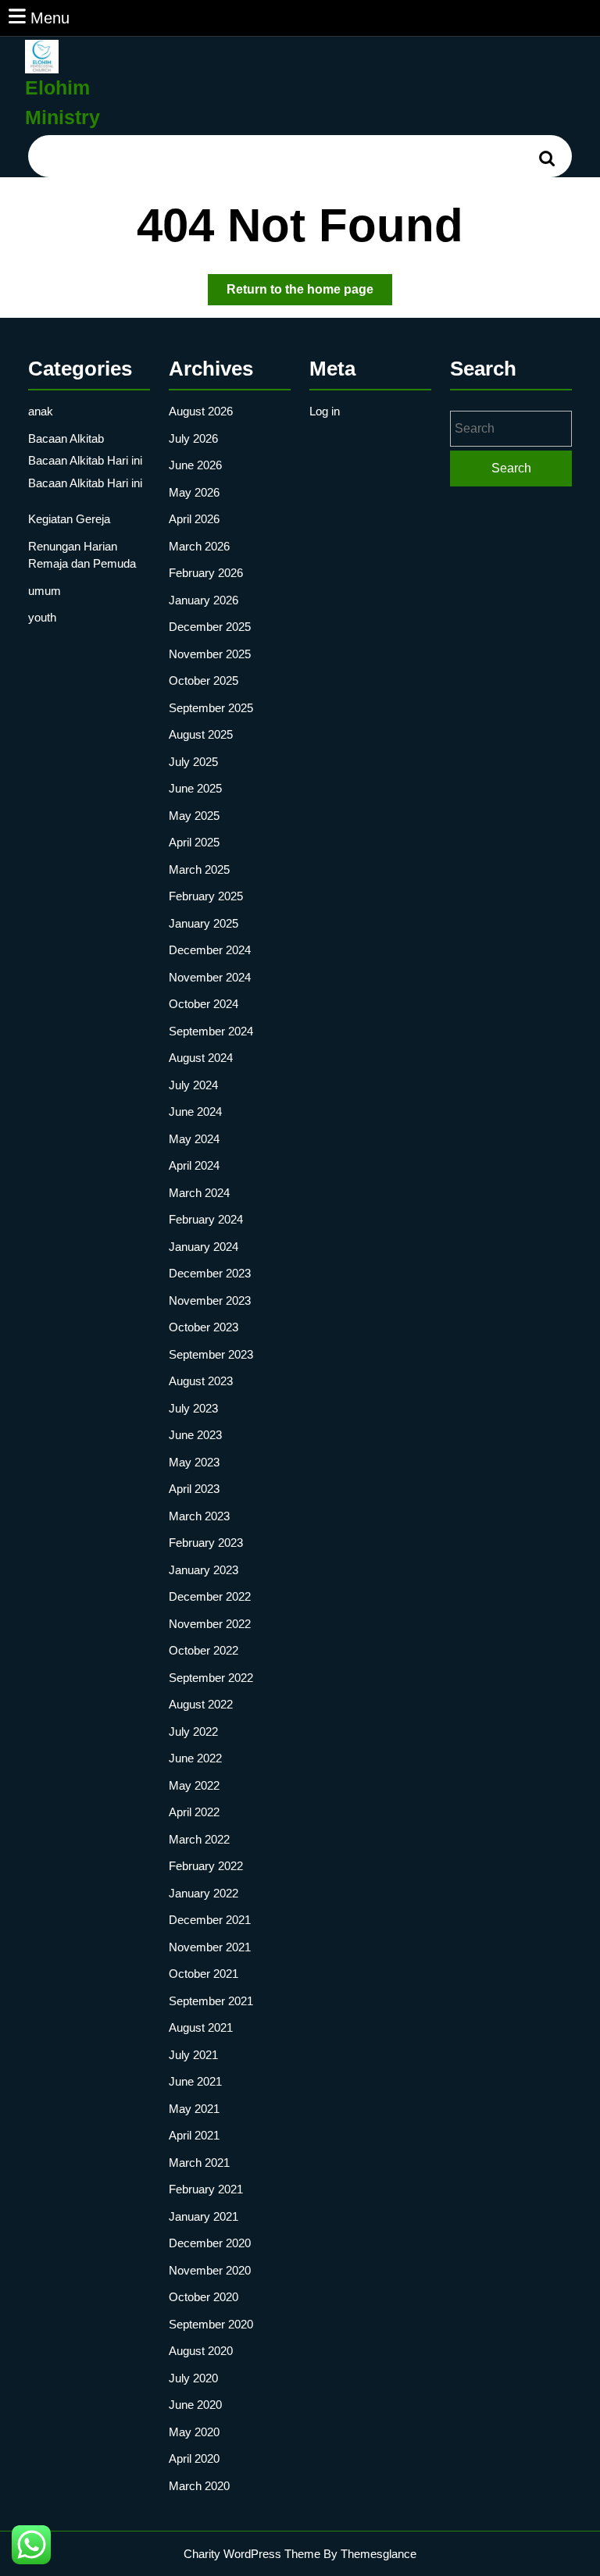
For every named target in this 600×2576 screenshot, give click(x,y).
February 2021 (206, 2189)
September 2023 (211, 1354)
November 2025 (210, 654)
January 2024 (204, 1247)
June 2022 (195, 1758)
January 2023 (204, 1570)
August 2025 (201, 734)
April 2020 (194, 2458)
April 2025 (194, 842)
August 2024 (201, 1058)
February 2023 (206, 1543)
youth (42, 617)
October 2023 (204, 1327)
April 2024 (194, 1165)
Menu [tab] (50, 18)
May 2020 (194, 2432)
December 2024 (210, 950)
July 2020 (193, 2378)
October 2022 (204, 1650)
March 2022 (199, 1839)
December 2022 (210, 1596)
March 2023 (199, 1516)
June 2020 (195, 2405)
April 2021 (194, 2135)
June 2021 (195, 2081)
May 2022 (194, 1785)
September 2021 (211, 2001)
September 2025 (211, 708)
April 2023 (194, 1489)
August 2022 (201, 1704)
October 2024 (204, 1004)
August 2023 (201, 1381)
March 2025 (199, 869)
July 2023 (193, 1408)
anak (41, 411)
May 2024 (194, 1139)
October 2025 (204, 681)
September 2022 (211, 1678)
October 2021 (204, 1974)
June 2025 (195, 788)
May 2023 (194, 1462)
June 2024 (195, 1112)
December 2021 (210, 1920)
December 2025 (210, 627)
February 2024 (206, 1219)
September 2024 (211, 1031)
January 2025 (204, 923)
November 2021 (210, 1947)
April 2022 (194, 1812)
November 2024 (210, 977)
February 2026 (206, 573)
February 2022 (206, 1866)
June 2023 (195, 1435)
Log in (325, 411)
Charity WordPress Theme (252, 2554)
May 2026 (194, 492)
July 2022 (193, 1732)
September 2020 (211, 2324)
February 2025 (206, 896)
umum (45, 591)
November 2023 (210, 1300)
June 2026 (195, 465)
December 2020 (210, 2243)
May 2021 (194, 2109)
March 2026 (199, 546)
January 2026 (204, 600)
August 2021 (201, 2027)
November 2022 (210, 1624)
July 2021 (193, 2055)
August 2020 (201, 2351)
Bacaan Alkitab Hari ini (85, 460)
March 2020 (199, 2486)
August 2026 (201, 411)
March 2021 (199, 2163)
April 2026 (194, 519)
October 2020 (204, 2297)
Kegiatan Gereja (69, 519)
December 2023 (210, 1273)
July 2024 (193, 1085)
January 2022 (204, 1893)
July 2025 (193, 762)
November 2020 (210, 2270)
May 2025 (194, 816)
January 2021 (204, 2216)
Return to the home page (309, 294)
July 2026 (193, 438)
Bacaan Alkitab (66, 438)
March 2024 (199, 1193)
